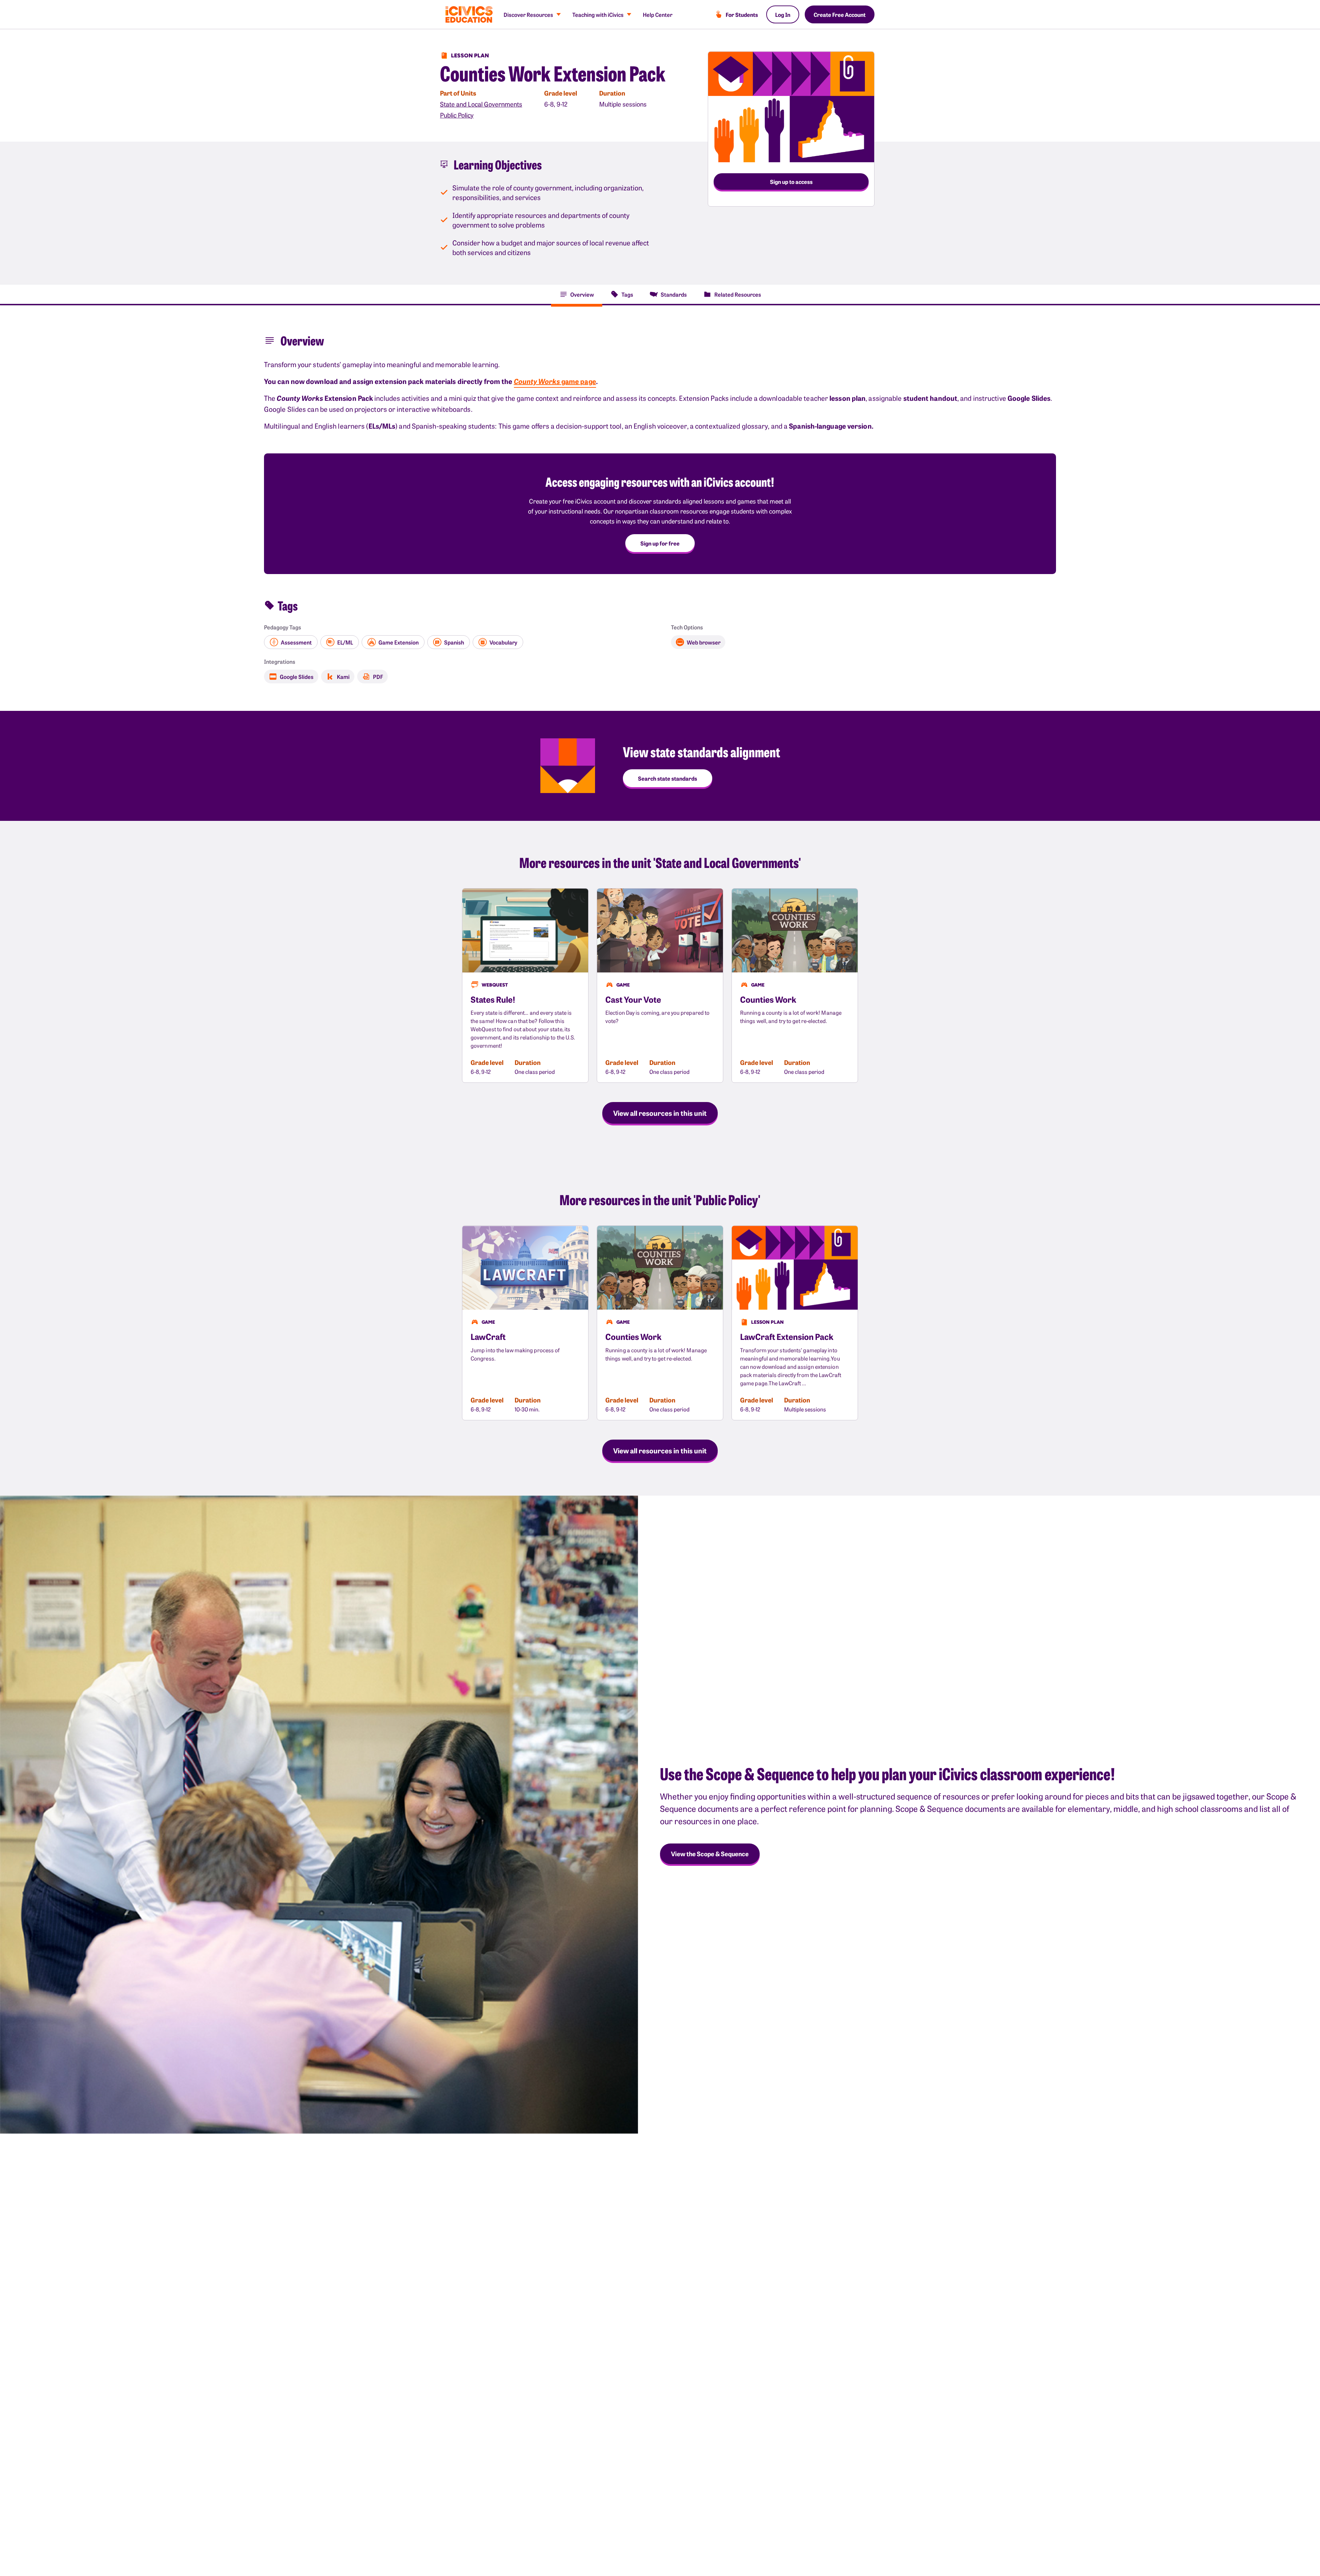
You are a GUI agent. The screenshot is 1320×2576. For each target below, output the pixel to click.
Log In (783, 14)
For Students (742, 14)
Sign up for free (660, 543)
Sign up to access (791, 181)
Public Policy (457, 115)
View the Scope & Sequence (710, 1854)
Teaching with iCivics (598, 14)
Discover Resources (528, 14)
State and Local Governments (481, 104)
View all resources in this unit (660, 1113)
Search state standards (668, 778)
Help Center (658, 14)
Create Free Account (840, 14)
